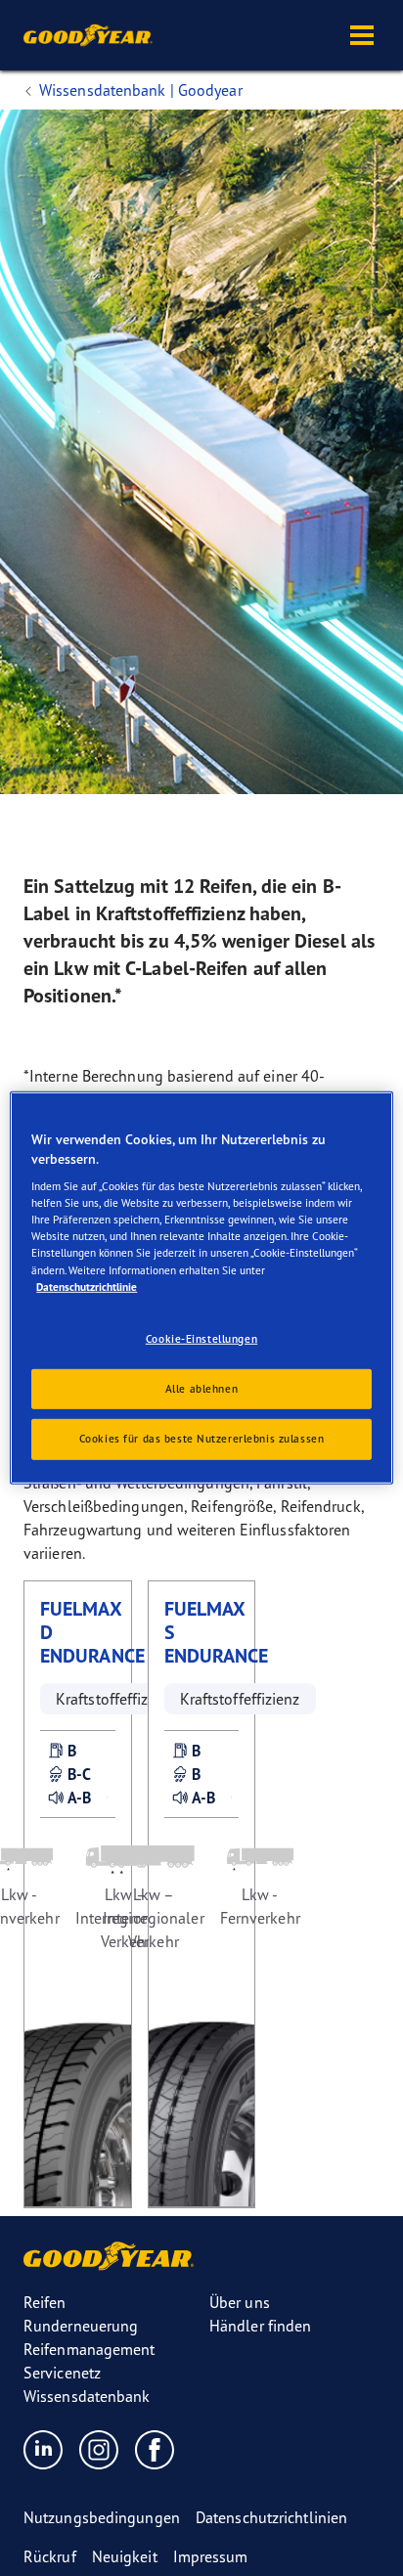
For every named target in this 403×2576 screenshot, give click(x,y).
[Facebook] (155, 2449)
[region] (201, 1288)
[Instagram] (99, 2449)
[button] (362, 35)
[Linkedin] (44, 2449)
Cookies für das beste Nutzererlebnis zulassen (202, 1439)
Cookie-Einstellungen (201, 1338)
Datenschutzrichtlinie (87, 1286)
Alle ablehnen (201, 1388)
